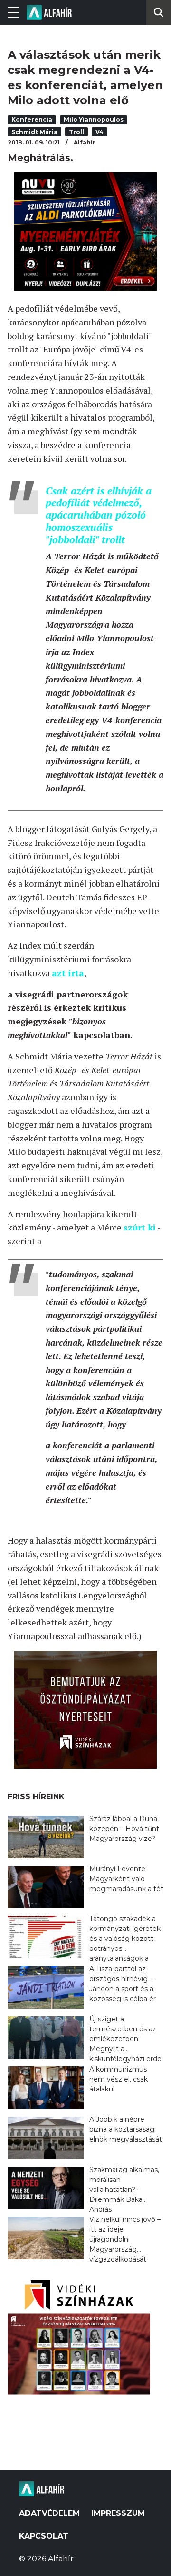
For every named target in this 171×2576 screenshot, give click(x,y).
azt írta (68, 973)
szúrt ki (140, 1227)
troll (76, 132)
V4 (100, 132)
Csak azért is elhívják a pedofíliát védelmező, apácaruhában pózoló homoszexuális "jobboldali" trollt (99, 515)
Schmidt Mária (34, 132)
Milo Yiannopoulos (94, 120)
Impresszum (118, 2513)
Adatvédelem (49, 2513)
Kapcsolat (44, 2536)
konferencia (32, 120)
